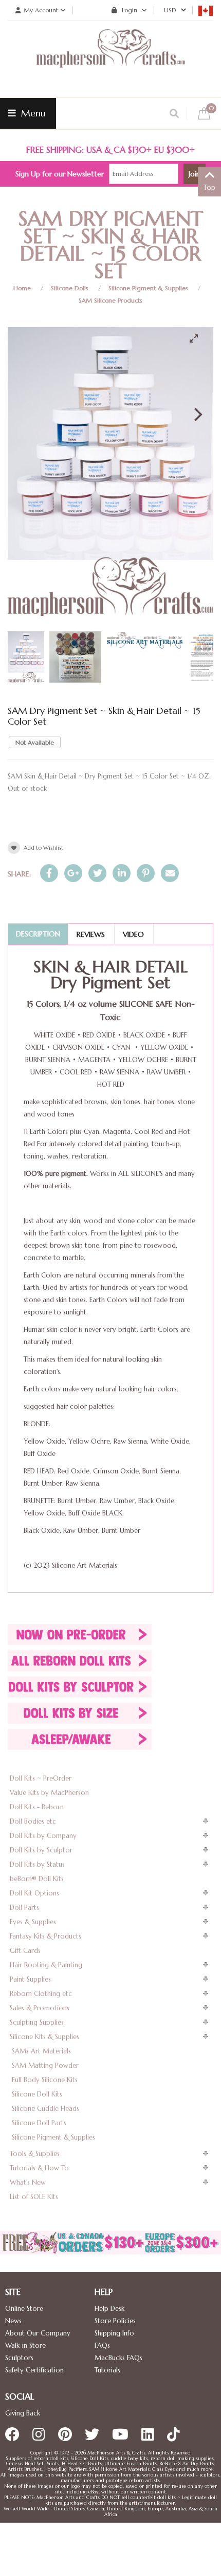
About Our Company (38, 2333)
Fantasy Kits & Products (45, 1936)
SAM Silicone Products (110, 300)
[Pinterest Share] (146, 873)
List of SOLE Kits (34, 2197)
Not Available (35, 742)
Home (22, 288)
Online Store (24, 2309)
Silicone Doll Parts (39, 2123)
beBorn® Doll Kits (37, 1879)
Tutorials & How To (39, 2168)
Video (133, 934)
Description (38, 934)
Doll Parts (24, 1908)
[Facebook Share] (49, 873)
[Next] (197, 414)
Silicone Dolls (70, 288)
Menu (32, 113)
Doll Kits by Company (43, 1836)
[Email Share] (170, 873)
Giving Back (23, 2413)
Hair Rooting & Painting (46, 1965)
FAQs (102, 2345)
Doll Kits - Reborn (37, 1807)
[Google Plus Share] (73, 873)
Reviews (91, 934)
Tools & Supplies (35, 2154)
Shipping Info (114, 2333)
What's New (28, 2182)
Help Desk (109, 2309)
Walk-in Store (25, 2345)
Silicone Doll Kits (37, 2094)
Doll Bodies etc (33, 1821)
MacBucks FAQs (118, 2358)
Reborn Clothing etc (41, 1994)
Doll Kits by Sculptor (41, 1850)
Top (209, 187)
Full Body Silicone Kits (45, 2080)
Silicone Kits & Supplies (44, 2037)
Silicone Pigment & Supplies (148, 288)
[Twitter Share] (97, 873)
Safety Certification (34, 2370)
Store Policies (115, 2321)
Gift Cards (25, 1951)
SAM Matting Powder (45, 2065)
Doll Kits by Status (37, 1864)
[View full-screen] (198, 338)
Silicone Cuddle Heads (45, 2109)
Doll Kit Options (34, 1893)
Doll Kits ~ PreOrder (41, 1778)
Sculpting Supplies (37, 2022)
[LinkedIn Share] (122, 873)
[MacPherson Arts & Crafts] (110, 59)
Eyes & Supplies (33, 1922)
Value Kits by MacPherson (49, 1793)
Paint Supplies (30, 1979)
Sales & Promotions (40, 2008)
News (13, 2321)
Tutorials (107, 2370)
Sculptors (19, 2358)
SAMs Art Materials (41, 2051)
